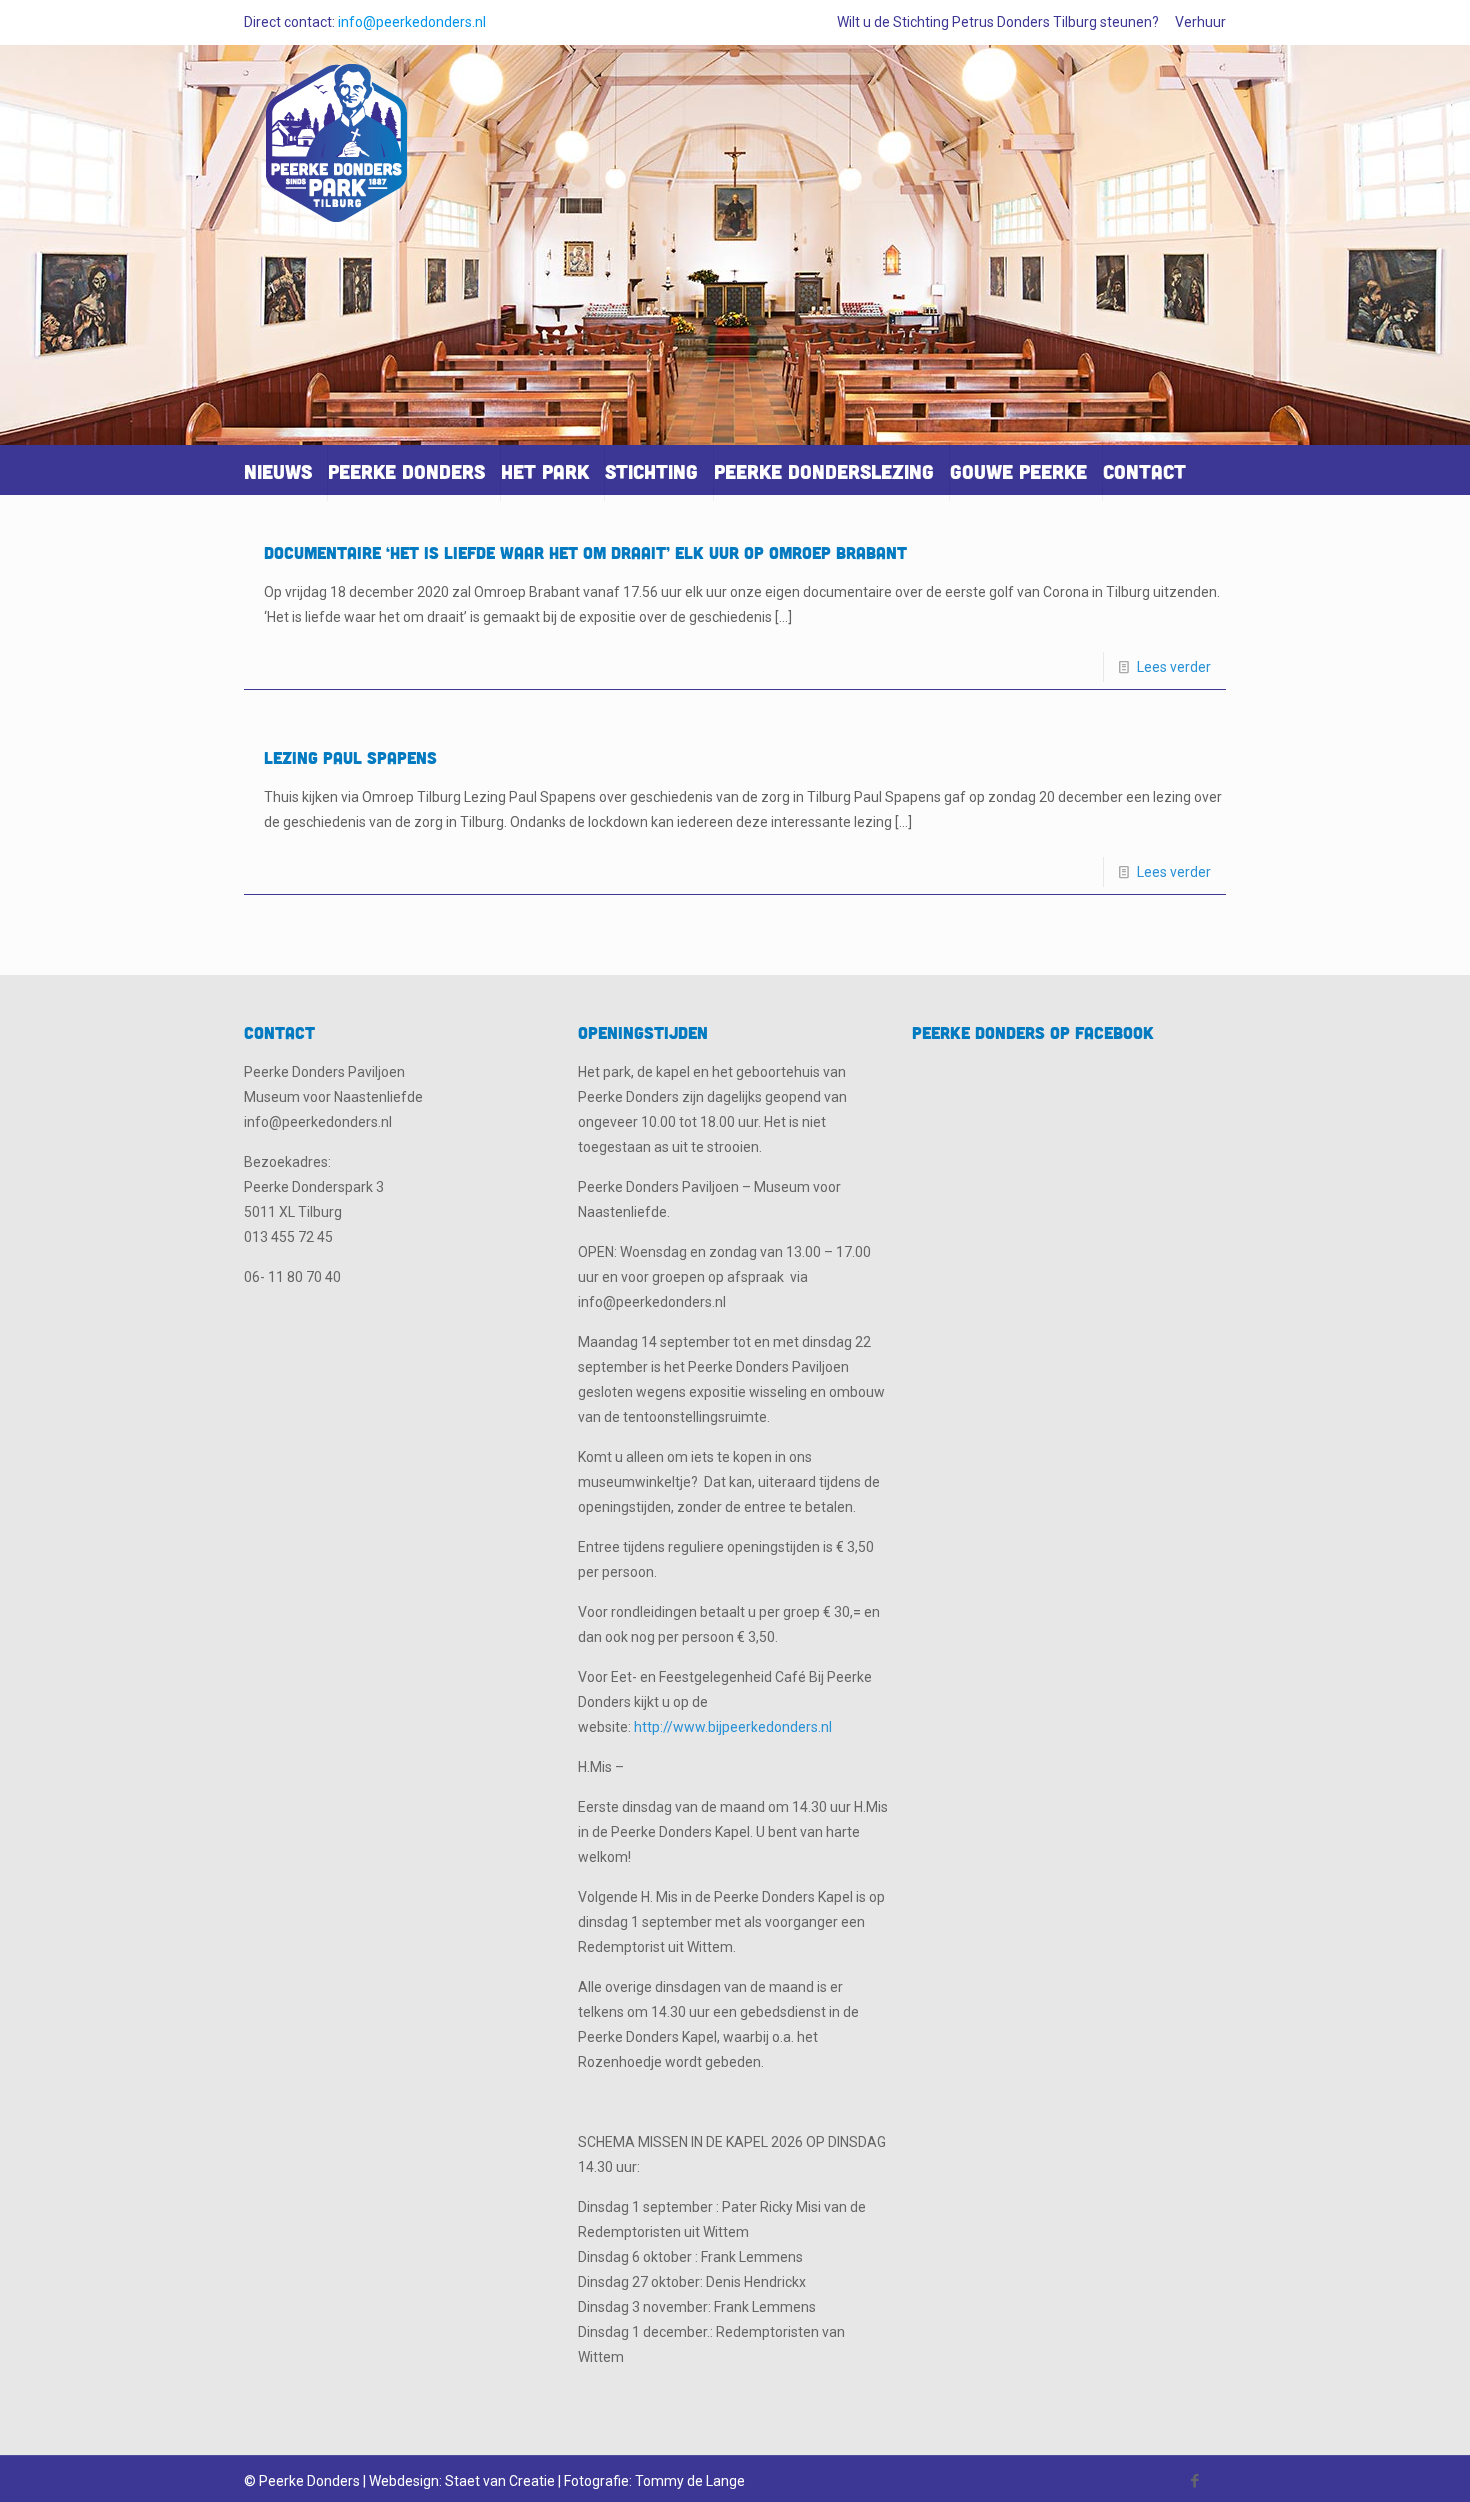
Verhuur (1200, 22)
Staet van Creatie (500, 2481)
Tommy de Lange (690, 2481)
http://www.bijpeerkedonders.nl (733, 1727)
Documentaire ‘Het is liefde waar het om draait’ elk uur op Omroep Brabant (585, 552)
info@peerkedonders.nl (412, 22)
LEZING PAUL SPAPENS (350, 757)
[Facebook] (1195, 2481)
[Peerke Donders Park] (337, 151)
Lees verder (1174, 667)
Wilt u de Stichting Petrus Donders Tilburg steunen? (998, 22)
